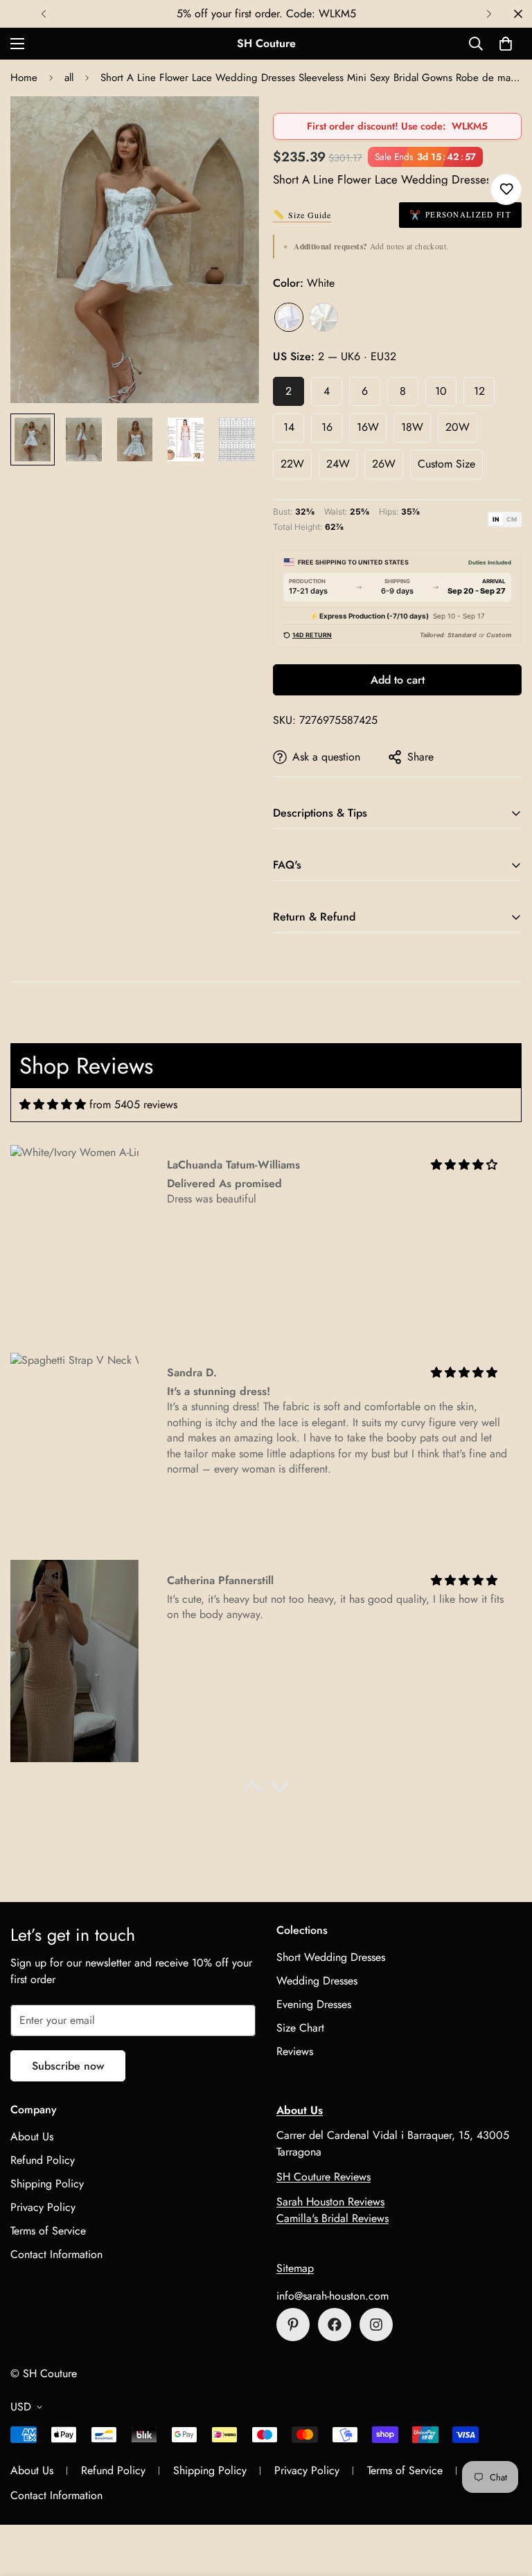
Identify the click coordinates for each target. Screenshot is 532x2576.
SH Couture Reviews (323, 2177)
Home (24, 78)
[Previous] (43, 14)
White (289, 317)
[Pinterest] (293, 2325)
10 (441, 391)
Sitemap (295, 2268)
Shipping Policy (47, 2184)
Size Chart (300, 2028)
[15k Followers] (335, 2325)
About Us (32, 2137)
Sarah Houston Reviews (330, 2202)
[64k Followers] (376, 2325)
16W (368, 427)
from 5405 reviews (133, 1104)
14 (289, 427)
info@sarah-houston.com (332, 2296)
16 (327, 427)
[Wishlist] (506, 189)
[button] (506, 44)
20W (458, 427)
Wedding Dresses (317, 1981)
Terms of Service (48, 2231)
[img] (53, 1104)
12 (479, 391)
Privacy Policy (43, 2207)
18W (412, 427)
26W (384, 464)
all (69, 78)
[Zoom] (230, 126)
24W (338, 464)
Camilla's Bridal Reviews (332, 2218)
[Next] (489, 14)
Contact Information (56, 2254)
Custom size (446, 464)
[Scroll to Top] (505, 2501)
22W (292, 464)
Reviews (295, 2051)
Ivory (323, 317)
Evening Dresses (314, 2004)
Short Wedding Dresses (331, 1957)
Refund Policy (43, 2160)
